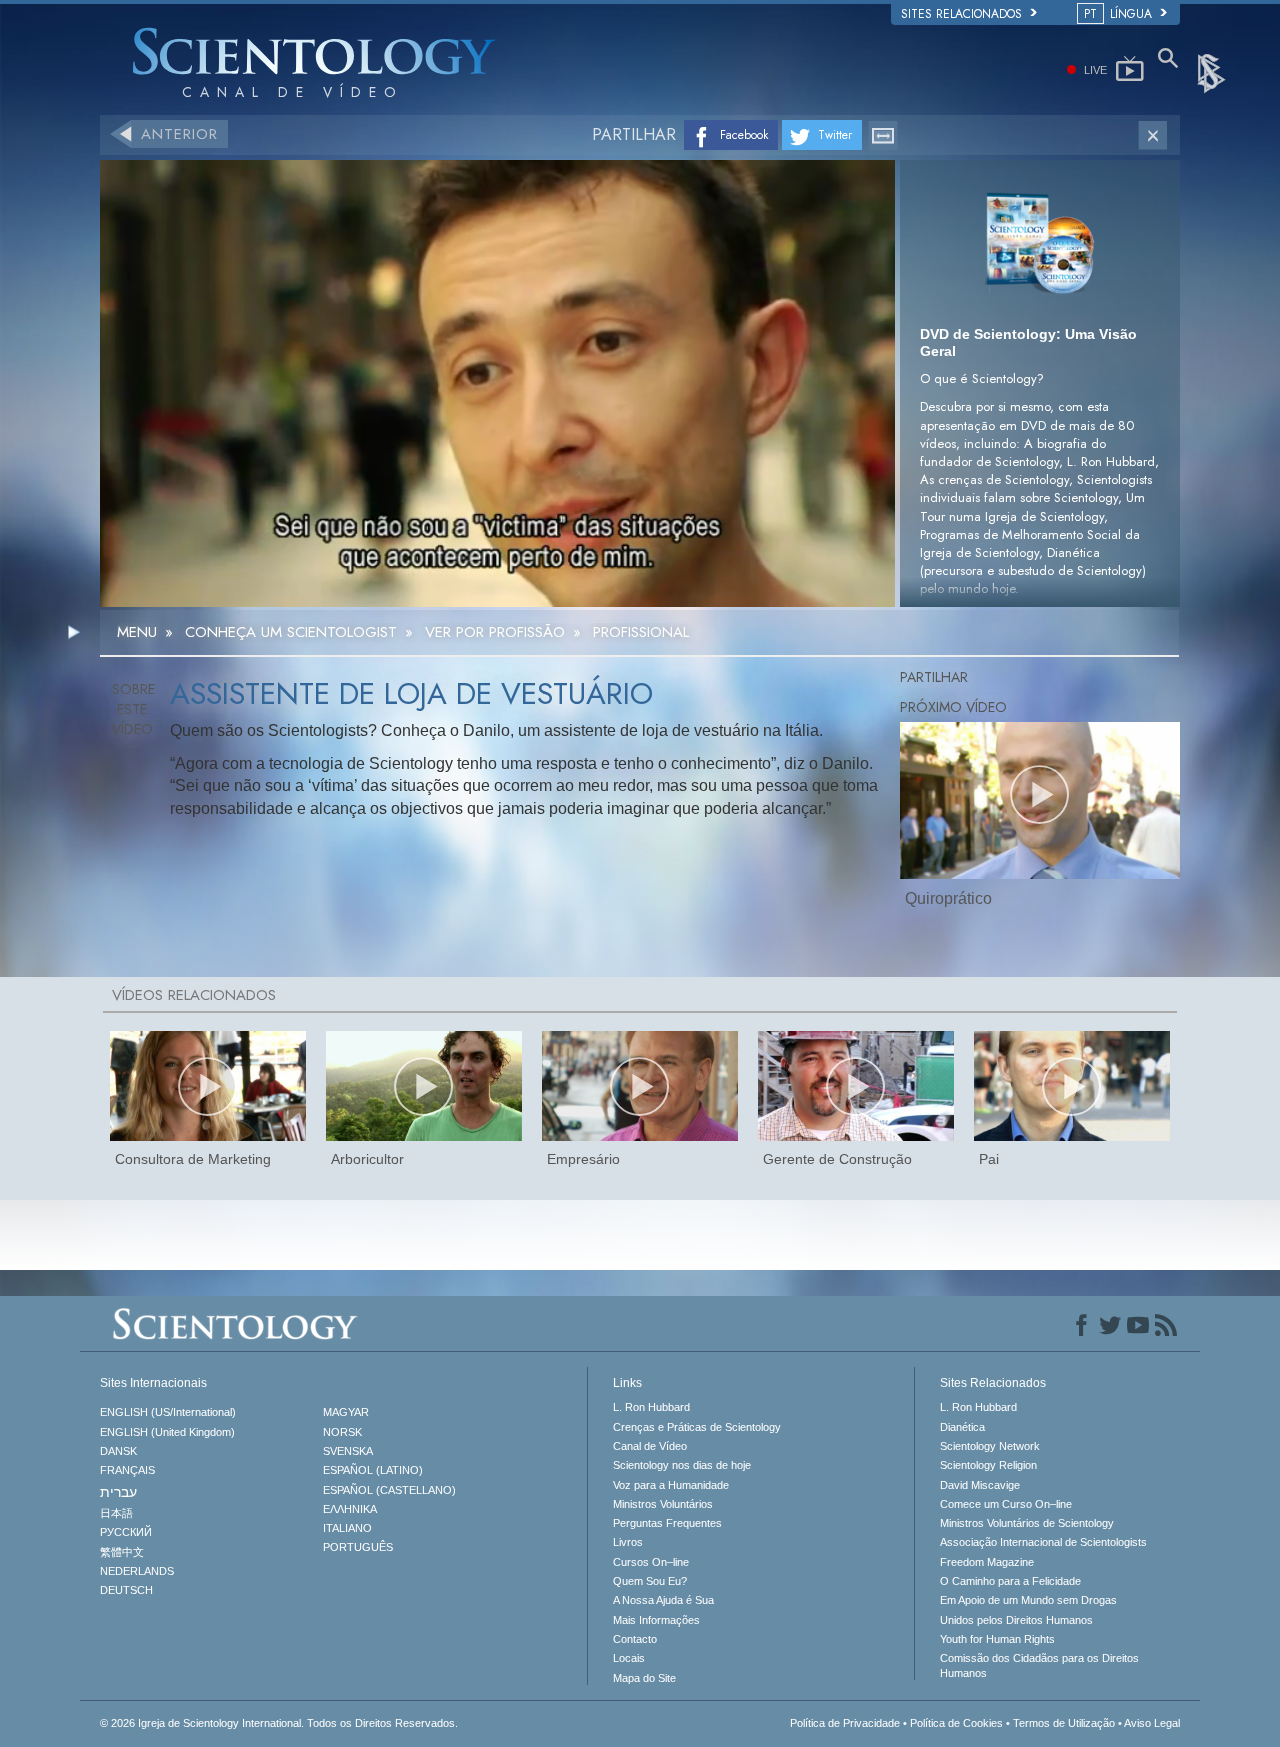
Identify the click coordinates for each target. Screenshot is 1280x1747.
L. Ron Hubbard (651, 1407)
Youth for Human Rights (997, 1639)
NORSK (342, 1432)
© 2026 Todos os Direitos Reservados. (279, 1723)
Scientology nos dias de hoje (682, 1465)
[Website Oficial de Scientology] (1213, 72)
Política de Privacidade (845, 1723)
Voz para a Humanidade (671, 1485)
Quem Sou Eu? (650, 1581)
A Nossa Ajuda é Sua (663, 1600)
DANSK (118, 1451)
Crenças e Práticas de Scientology (697, 1427)
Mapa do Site (644, 1678)
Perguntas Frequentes (667, 1523)
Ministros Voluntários (663, 1504)
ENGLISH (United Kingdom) (167, 1432)
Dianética (962, 1427)
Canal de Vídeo (650, 1446)
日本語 (116, 1513)
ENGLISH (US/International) (168, 1412)
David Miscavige (980, 1485)
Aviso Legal (1152, 1723)
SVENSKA (348, 1451)
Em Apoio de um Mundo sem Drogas (1028, 1600)
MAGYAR (346, 1412)
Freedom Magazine (987, 1562)
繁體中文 (122, 1552)
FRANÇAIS (127, 1470)
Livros (628, 1542)
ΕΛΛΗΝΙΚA (350, 1509)
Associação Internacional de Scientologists (1043, 1542)
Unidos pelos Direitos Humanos (1016, 1620)
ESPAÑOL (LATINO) (373, 1470)
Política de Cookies (956, 1723)
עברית (118, 1492)
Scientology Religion (988, 1465)
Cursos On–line (651, 1562)
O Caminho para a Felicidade (1010, 1581)
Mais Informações (656, 1620)
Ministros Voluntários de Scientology (1027, 1523)
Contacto (635, 1639)
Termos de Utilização (1064, 1723)
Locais (629, 1658)
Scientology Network (990, 1446)
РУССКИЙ (126, 1532)
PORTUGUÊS (358, 1547)
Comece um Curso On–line (1006, 1504)
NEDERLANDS (137, 1571)
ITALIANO (347, 1528)
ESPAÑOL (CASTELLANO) (389, 1490)
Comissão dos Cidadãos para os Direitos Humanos (1039, 1665)
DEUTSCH (126, 1590)
